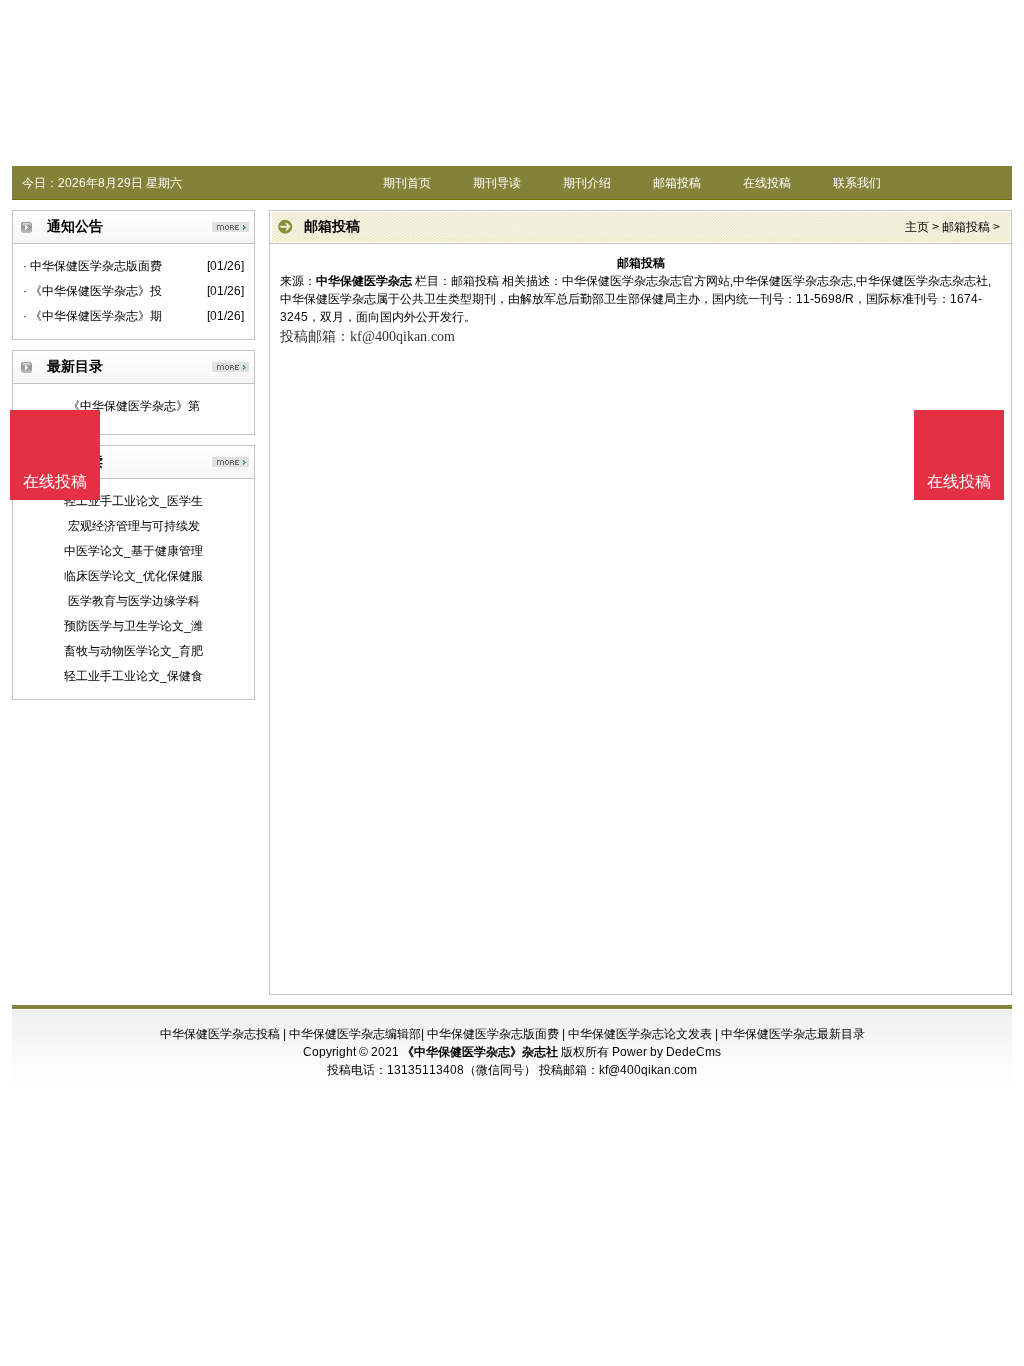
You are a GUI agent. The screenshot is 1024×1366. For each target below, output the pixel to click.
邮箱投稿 (677, 183)
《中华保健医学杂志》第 (134, 406)
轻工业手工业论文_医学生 (133, 501)
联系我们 (857, 183)
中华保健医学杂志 (364, 281)
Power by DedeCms (666, 1052)
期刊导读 (497, 183)
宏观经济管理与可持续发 (134, 526)
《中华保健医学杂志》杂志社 (480, 1052)
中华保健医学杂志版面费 (493, 1034)
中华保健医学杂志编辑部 (355, 1034)
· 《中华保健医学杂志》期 (92, 316)
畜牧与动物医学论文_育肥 (133, 651)
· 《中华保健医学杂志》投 (92, 291)
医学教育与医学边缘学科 (134, 601)
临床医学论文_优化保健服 (133, 576)
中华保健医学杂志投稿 (220, 1034)
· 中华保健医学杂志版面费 (92, 266)
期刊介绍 (587, 183)
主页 (917, 227)
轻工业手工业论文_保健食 (133, 676)
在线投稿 (767, 183)
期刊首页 (407, 183)
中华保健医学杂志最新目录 (793, 1034)
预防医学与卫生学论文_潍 (133, 626)
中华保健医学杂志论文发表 (640, 1034)
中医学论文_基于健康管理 (133, 551)
